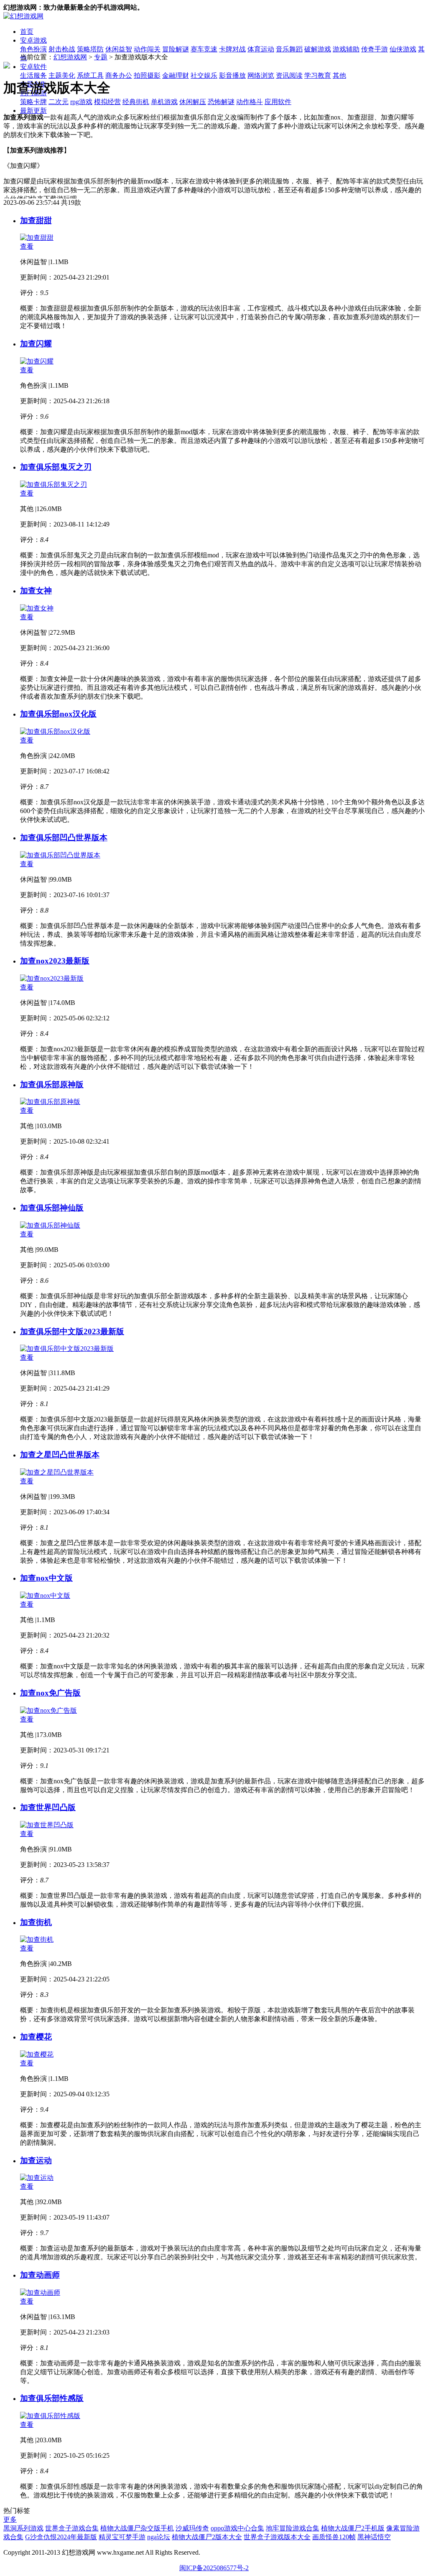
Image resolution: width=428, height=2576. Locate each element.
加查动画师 (40, 2275)
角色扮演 (33, 49)
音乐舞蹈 (289, 49)
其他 (339, 75)
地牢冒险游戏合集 (293, 2528)
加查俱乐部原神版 (52, 1085)
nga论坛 (159, 2537)
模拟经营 (107, 102)
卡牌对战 (232, 49)
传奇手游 (374, 49)
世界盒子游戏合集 (72, 2528)
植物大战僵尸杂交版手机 (137, 2528)
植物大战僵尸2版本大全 (207, 2537)
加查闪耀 (36, 344)
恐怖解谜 (221, 102)
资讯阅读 (289, 75)
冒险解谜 (176, 49)
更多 (10, 2519)
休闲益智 (119, 49)
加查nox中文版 (46, 1578)
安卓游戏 (33, 40)
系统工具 (90, 75)
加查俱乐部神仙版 (52, 1208)
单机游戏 (164, 102)
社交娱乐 (204, 75)
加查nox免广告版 (50, 1693)
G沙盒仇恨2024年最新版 (61, 2537)
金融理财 (176, 75)
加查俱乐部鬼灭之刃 (56, 467)
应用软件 (278, 102)
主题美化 (62, 75)
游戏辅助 (346, 49)
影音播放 (232, 75)
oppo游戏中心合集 (237, 2528)
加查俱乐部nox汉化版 (58, 714)
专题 (101, 57)
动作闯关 (147, 49)
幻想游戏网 (70, 57)
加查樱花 (36, 2037)
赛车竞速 (204, 49)
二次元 (59, 102)
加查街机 (36, 1922)
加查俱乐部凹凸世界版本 (64, 838)
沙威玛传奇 (192, 2528)
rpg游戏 (81, 102)
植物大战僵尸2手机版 (353, 2528)
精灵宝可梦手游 (122, 2537)
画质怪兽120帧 (334, 2537)
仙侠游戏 (403, 49)
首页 (27, 32)
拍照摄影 (147, 75)
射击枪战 (62, 49)
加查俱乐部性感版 (52, 2398)
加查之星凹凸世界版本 (60, 1455)
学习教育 (318, 75)
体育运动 (261, 49)
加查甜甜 (36, 220)
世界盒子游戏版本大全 (277, 2537)
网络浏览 (261, 75)
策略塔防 (90, 49)
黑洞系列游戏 (23, 2528)
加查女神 (36, 591)
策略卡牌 (33, 102)
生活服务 (33, 75)
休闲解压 (193, 102)
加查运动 (36, 2160)
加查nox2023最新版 (55, 961)
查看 (27, 246)
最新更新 (33, 111)
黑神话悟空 (374, 2537)
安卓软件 (33, 67)
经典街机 (136, 102)
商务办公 (119, 75)
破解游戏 (318, 49)
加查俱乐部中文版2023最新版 (72, 1331)
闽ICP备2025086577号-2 (214, 2568)
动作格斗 (250, 102)
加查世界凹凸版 (48, 1807)
